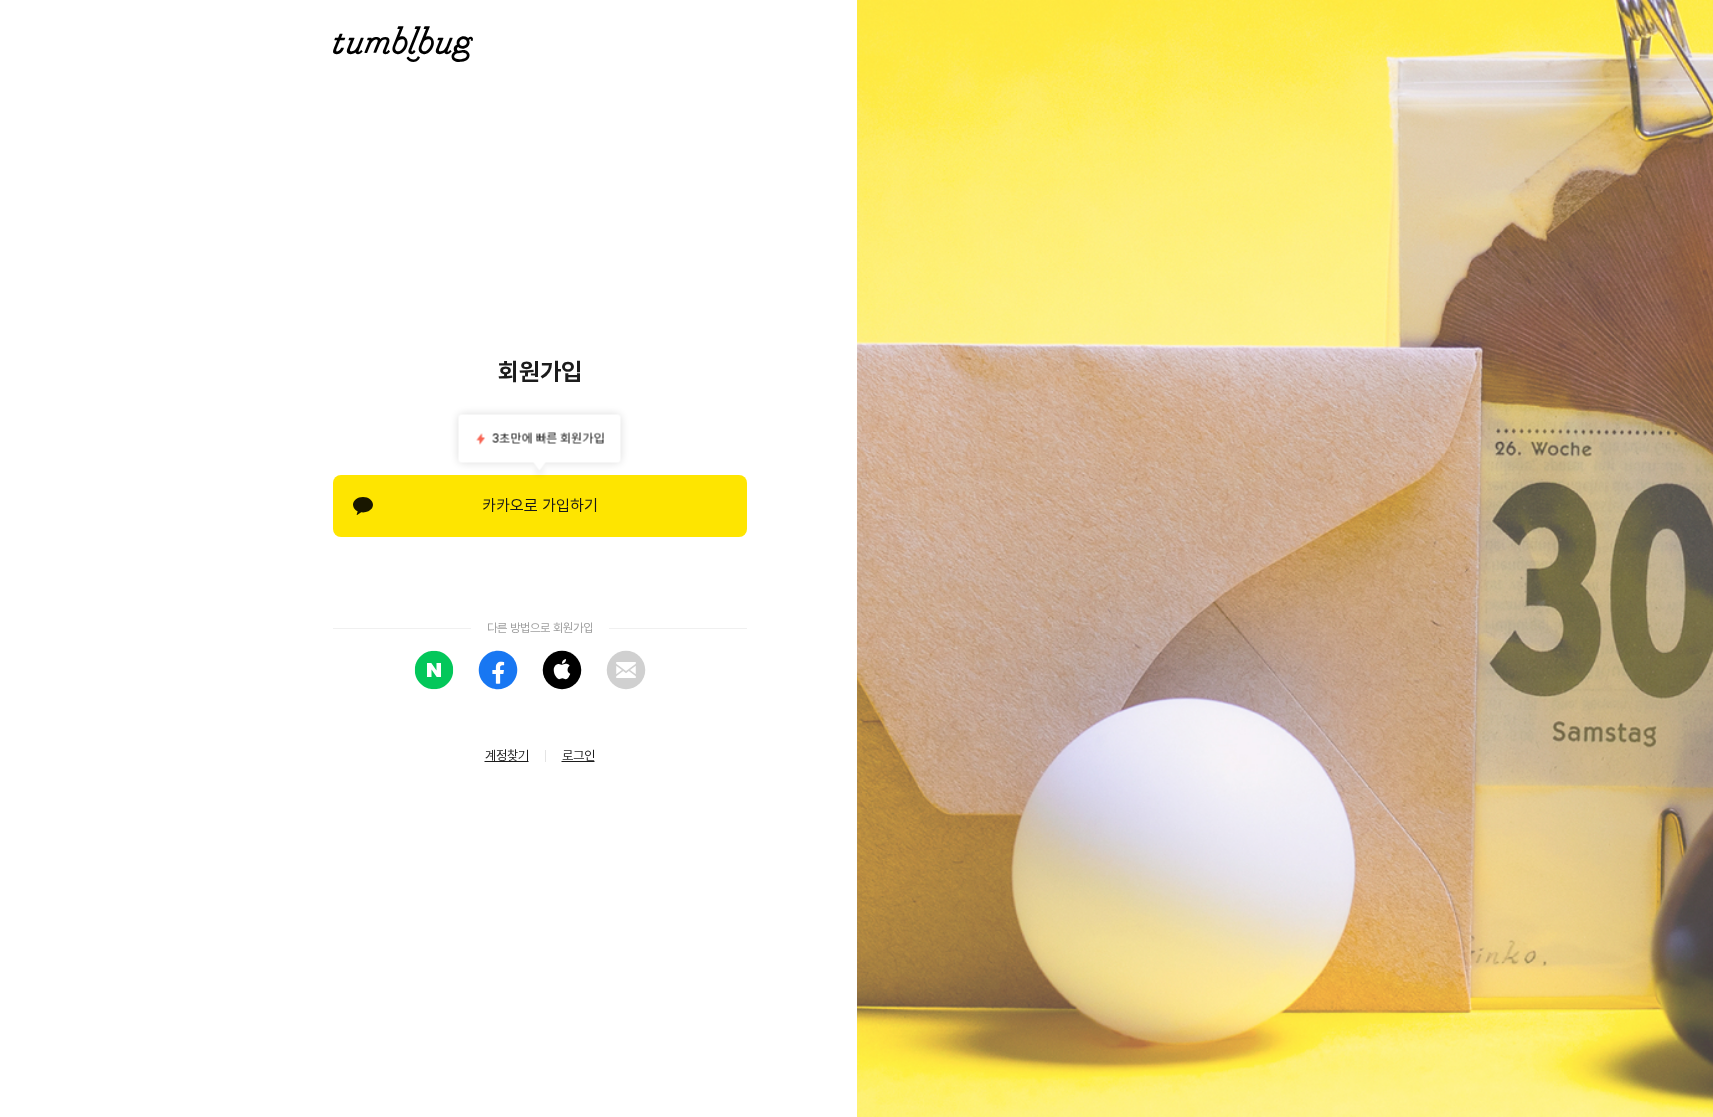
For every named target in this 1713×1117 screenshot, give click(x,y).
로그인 (578, 755)
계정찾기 (507, 755)
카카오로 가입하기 (540, 505)
